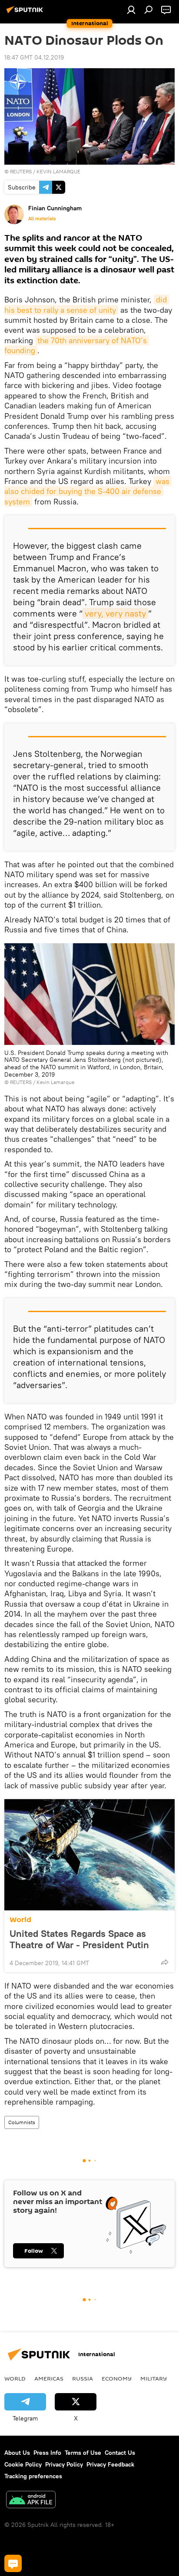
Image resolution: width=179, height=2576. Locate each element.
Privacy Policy (64, 2464)
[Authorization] (131, 10)
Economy (117, 2378)
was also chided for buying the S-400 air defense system (88, 491)
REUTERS (21, 171)
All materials (42, 219)
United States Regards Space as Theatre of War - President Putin (79, 1939)
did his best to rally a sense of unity (87, 305)
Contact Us (120, 2453)
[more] (165, 1962)
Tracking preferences (33, 2476)
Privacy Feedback (110, 2464)
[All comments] (13, 2563)
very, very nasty (115, 613)
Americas (49, 2378)
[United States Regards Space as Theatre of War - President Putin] (89, 1855)
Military (154, 2378)
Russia (83, 2378)
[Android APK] (31, 2501)
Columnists (22, 2122)
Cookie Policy (23, 2464)
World (20, 1920)
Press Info (47, 2453)
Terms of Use (83, 2453)
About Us (17, 2453)
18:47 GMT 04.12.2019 (34, 57)
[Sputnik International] (26, 13)
